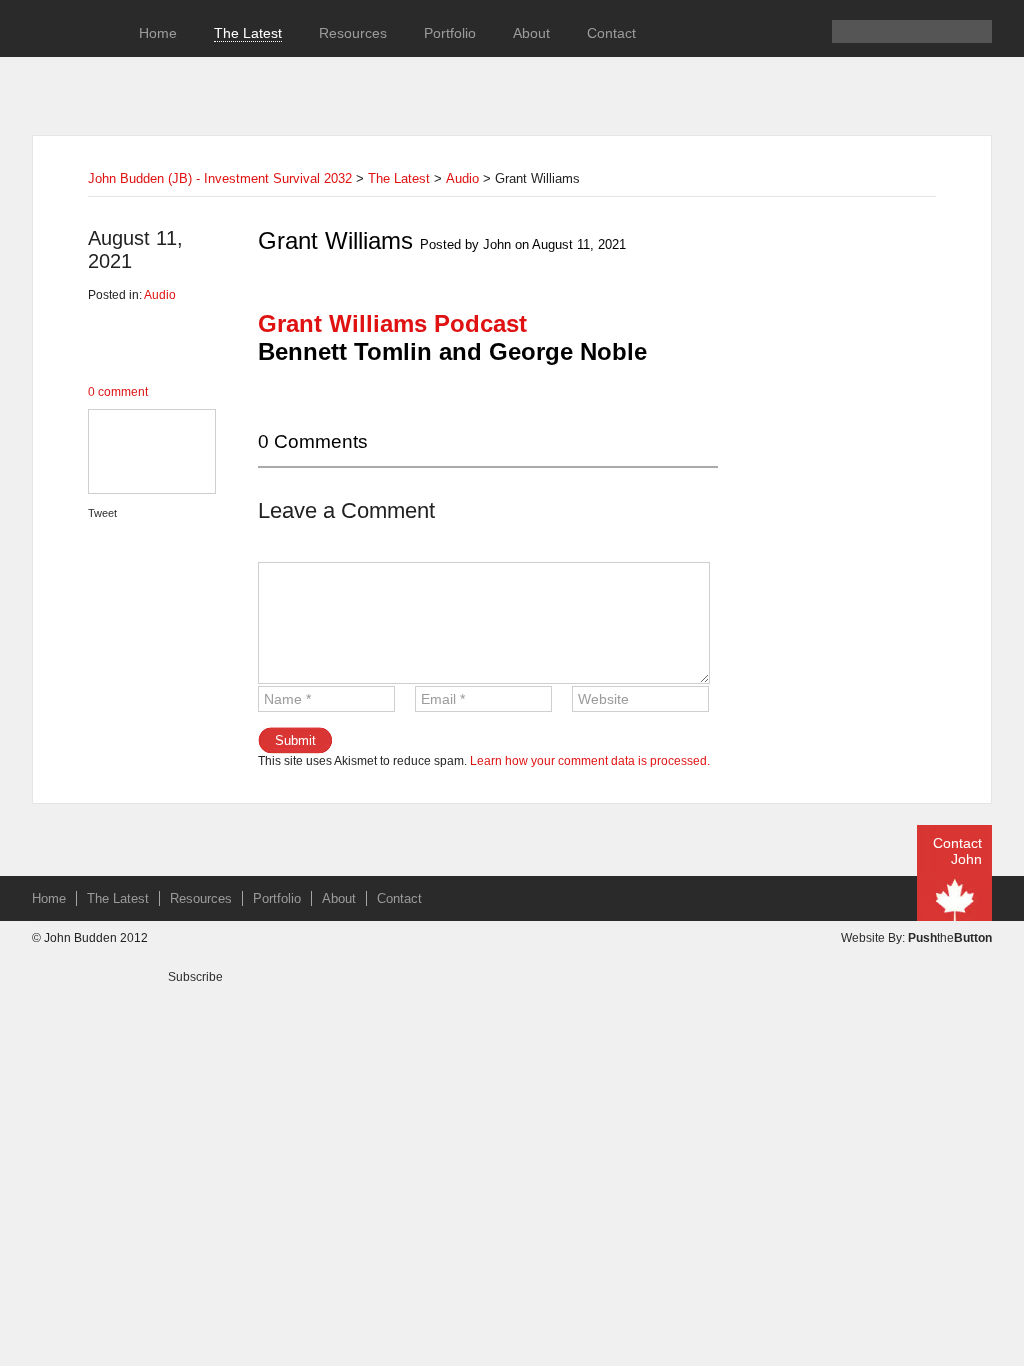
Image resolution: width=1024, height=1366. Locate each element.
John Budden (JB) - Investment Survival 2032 (220, 178)
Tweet (102, 513)
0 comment (118, 392)
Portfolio (450, 33)
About (531, 33)
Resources (353, 33)
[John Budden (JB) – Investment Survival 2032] (67, 61)
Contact (611, 33)
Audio (462, 178)
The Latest (248, 33)
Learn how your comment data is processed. (590, 761)
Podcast (392, 323)
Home (158, 33)
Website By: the (916, 938)
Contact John (957, 851)
